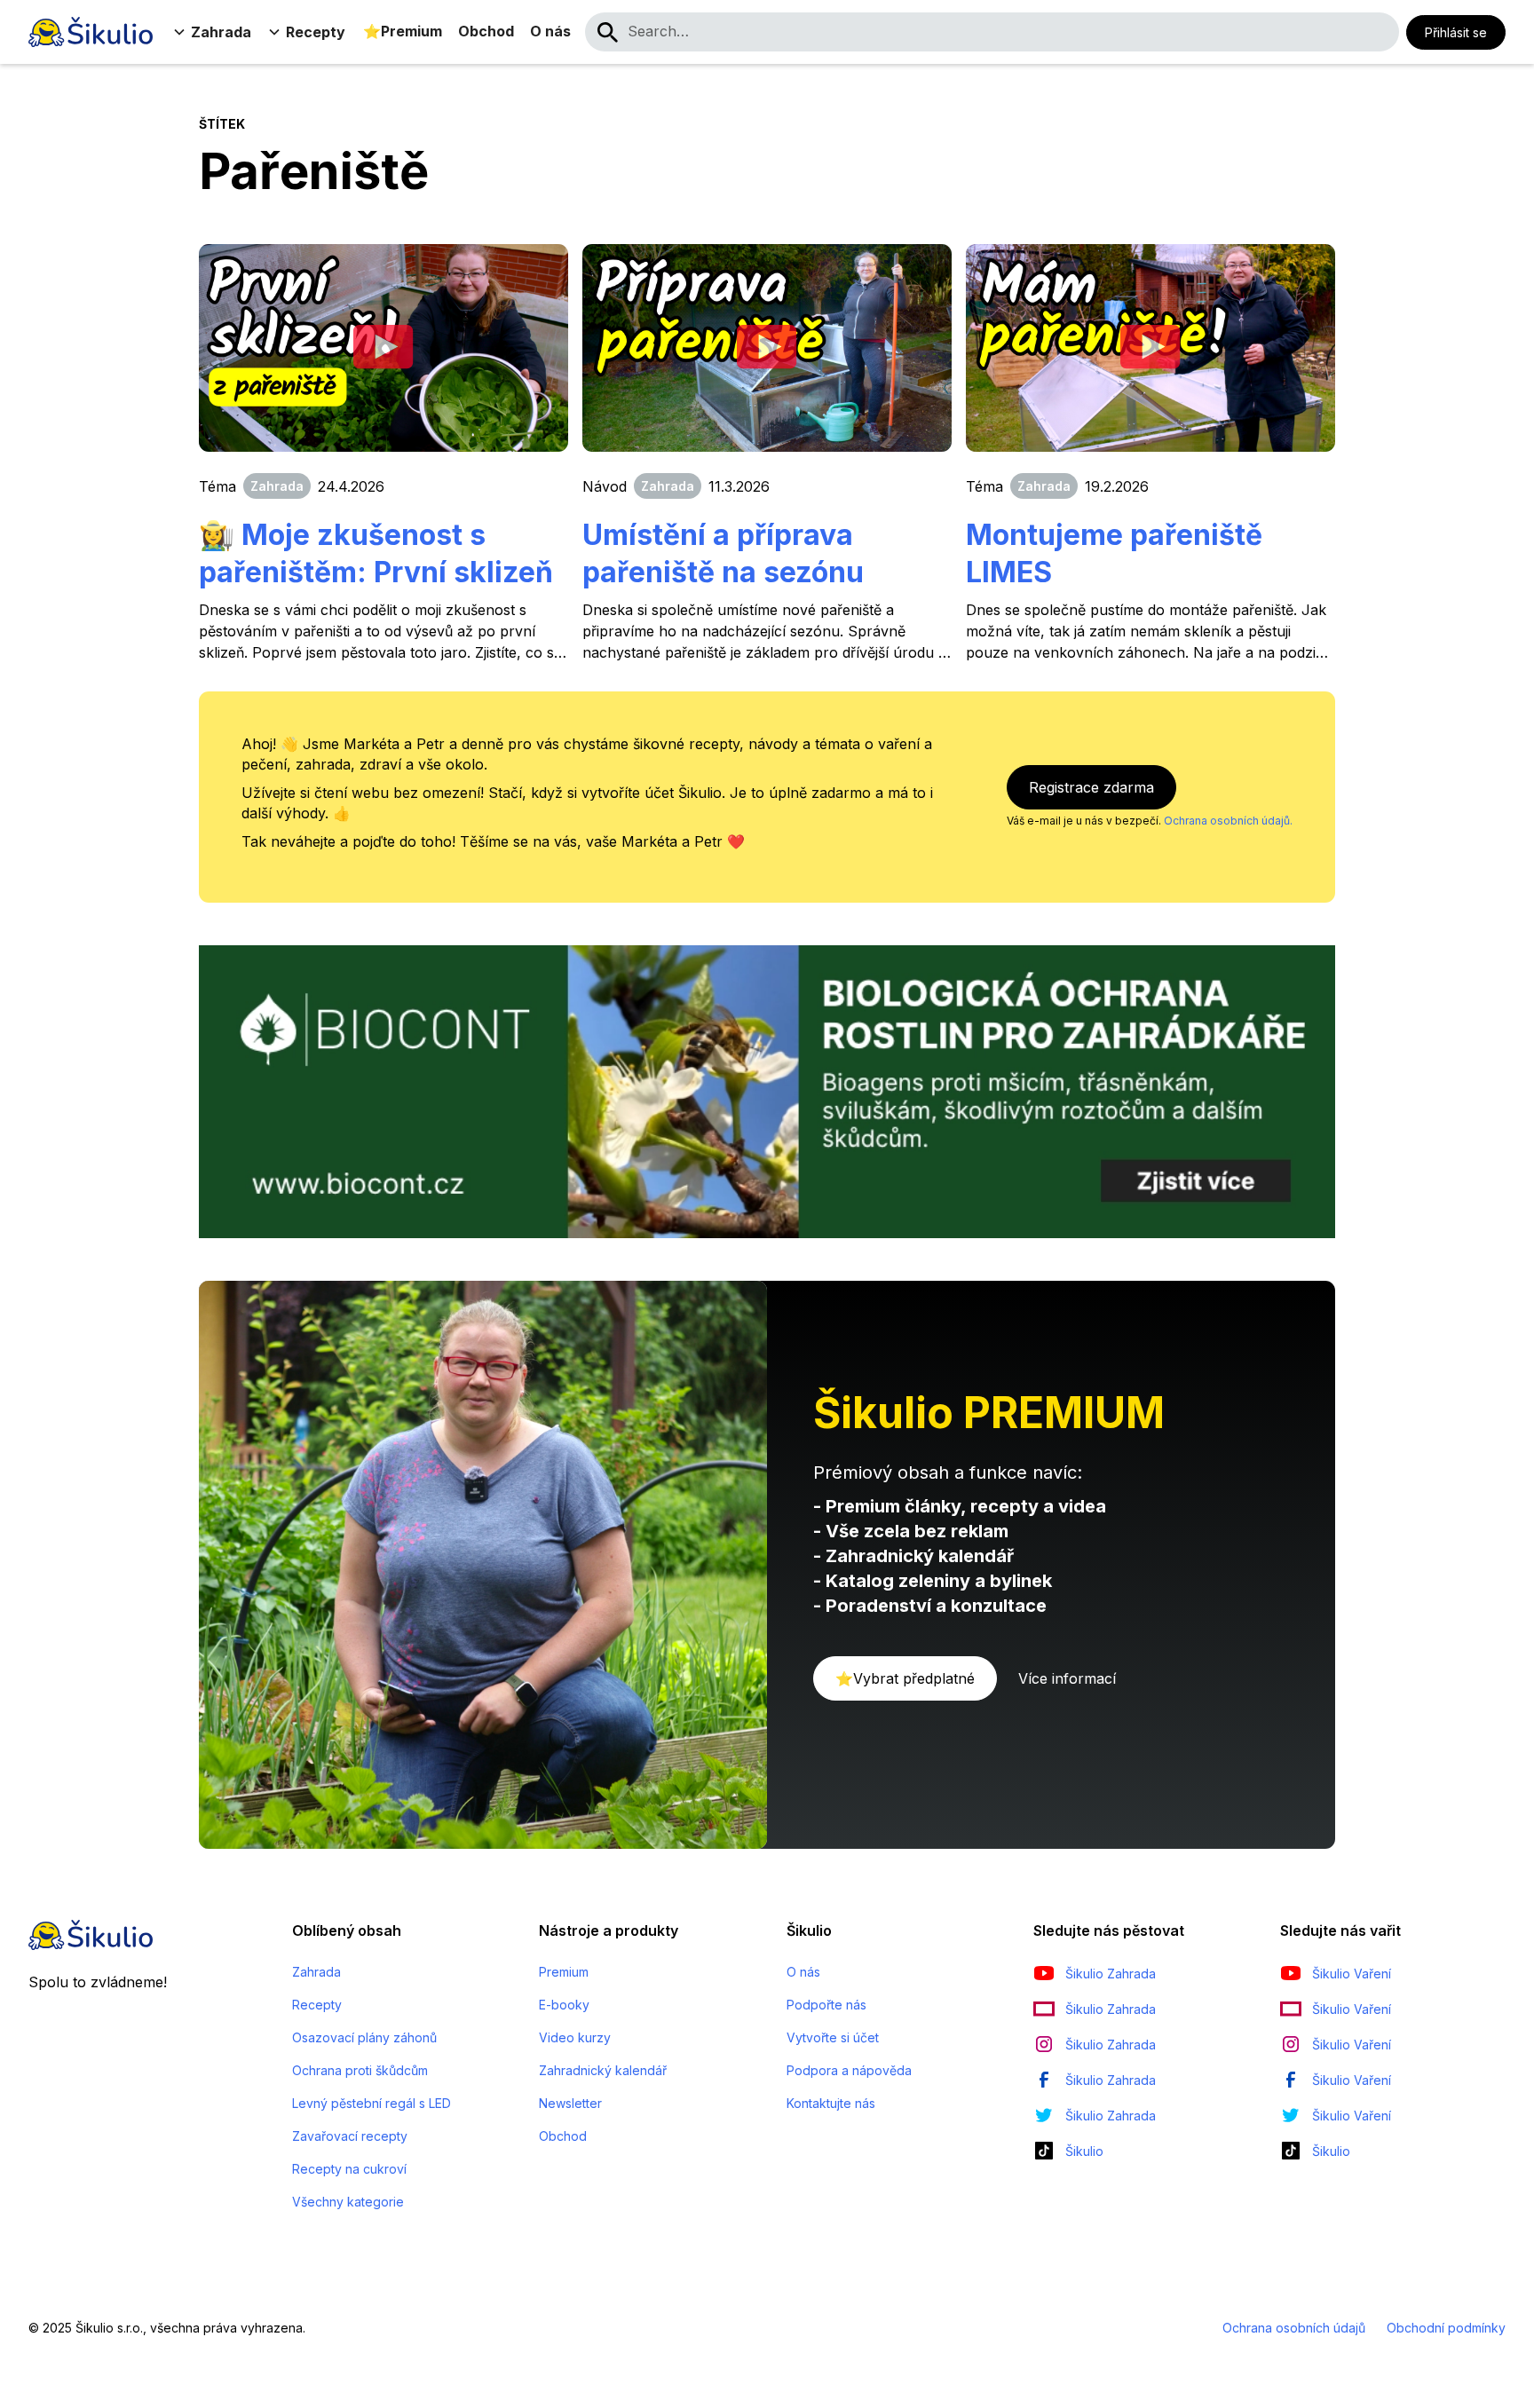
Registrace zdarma (1091, 787)
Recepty (317, 2005)
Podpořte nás (826, 2005)
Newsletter (570, 2103)
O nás (550, 31)
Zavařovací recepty (350, 2136)
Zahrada (316, 1972)
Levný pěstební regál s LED (372, 2103)
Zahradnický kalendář (603, 2070)
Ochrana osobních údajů (1294, 2328)
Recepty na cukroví (349, 2169)
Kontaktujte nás (831, 2103)
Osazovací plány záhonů (364, 2037)
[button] (214, 32)
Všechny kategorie (348, 2202)
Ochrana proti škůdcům (360, 2070)
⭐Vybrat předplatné (905, 1678)
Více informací (1067, 1678)
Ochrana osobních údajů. (1228, 821)
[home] (91, 32)
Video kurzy (575, 2037)
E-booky (564, 2005)
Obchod (486, 31)
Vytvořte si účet (833, 2037)
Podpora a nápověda (849, 2070)
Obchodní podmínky (1446, 2328)
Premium (564, 1972)
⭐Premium (403, 31)
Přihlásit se (1456, 32)
